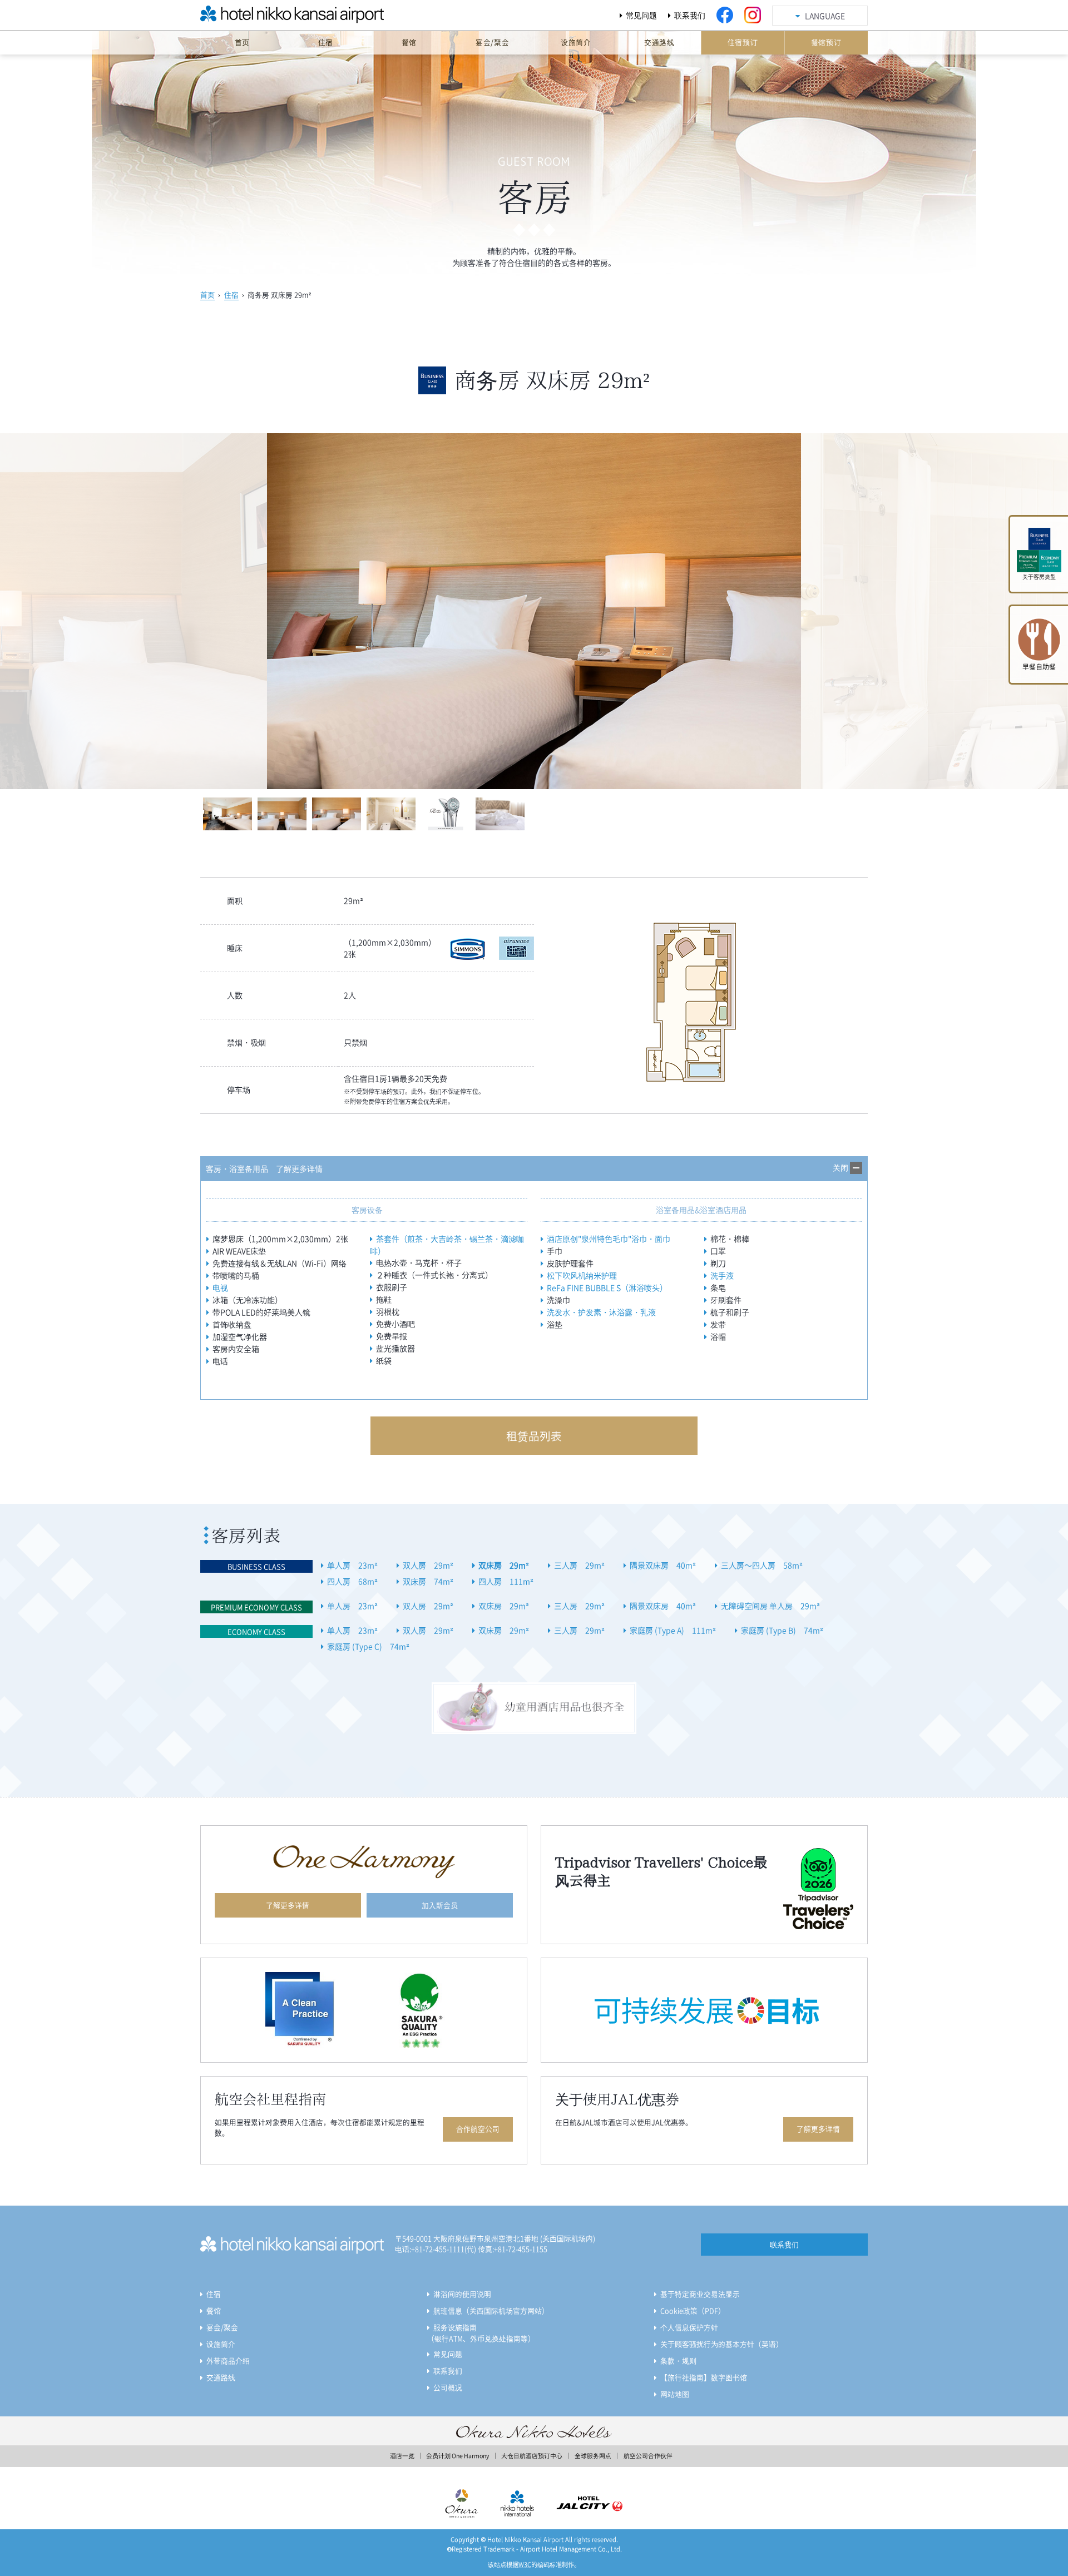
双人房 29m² (428, 1565)
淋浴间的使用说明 (462, 2294)
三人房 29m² (579, 1565)
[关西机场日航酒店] (267, 18)
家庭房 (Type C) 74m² (368, 1646)
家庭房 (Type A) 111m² (673, 1630)
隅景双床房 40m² (663, 1565)
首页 (207, 294)
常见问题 (641, 15)
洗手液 (722, 1275)
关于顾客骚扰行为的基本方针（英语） (722, 2344)
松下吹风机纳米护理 (582, 1275)
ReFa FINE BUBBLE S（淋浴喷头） (607, 1287)
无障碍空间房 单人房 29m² (770, 1606)
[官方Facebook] (725, 15)
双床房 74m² (428, 1581)
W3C (525, 2565)
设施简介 (221, 2344)
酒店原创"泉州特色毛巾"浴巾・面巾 (609, 1239)
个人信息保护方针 (689, 2327)
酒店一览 (402, 2456)
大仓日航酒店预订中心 (532, 2456)
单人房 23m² (352, 1565)
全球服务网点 (593, 2456)
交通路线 (221, 2377)
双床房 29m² (504, 1565)
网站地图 (675, 2394)
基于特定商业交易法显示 (700, 2294)
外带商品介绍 (228, 2360)
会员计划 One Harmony (458, 2456)
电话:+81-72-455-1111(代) (436, 2249)
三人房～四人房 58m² (762, 1565)
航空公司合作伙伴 (648, 2456)
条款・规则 (678, 2360)
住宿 (231, 294)
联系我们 (690, 15)
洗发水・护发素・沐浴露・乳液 (601, 1312)
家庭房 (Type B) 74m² (782, 1630)
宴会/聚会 (222, 2327)
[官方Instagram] (753, 15)
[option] (534, 611)
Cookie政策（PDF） (693, 2310)
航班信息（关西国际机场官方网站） (491, 2310)
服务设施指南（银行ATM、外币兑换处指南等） (481, 2333)
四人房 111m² (506, 1581)
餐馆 (214, 2310)
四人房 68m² (352, 1581)
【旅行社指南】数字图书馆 (704, 2377)
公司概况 (448, 2387)
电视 (220, 1287)
